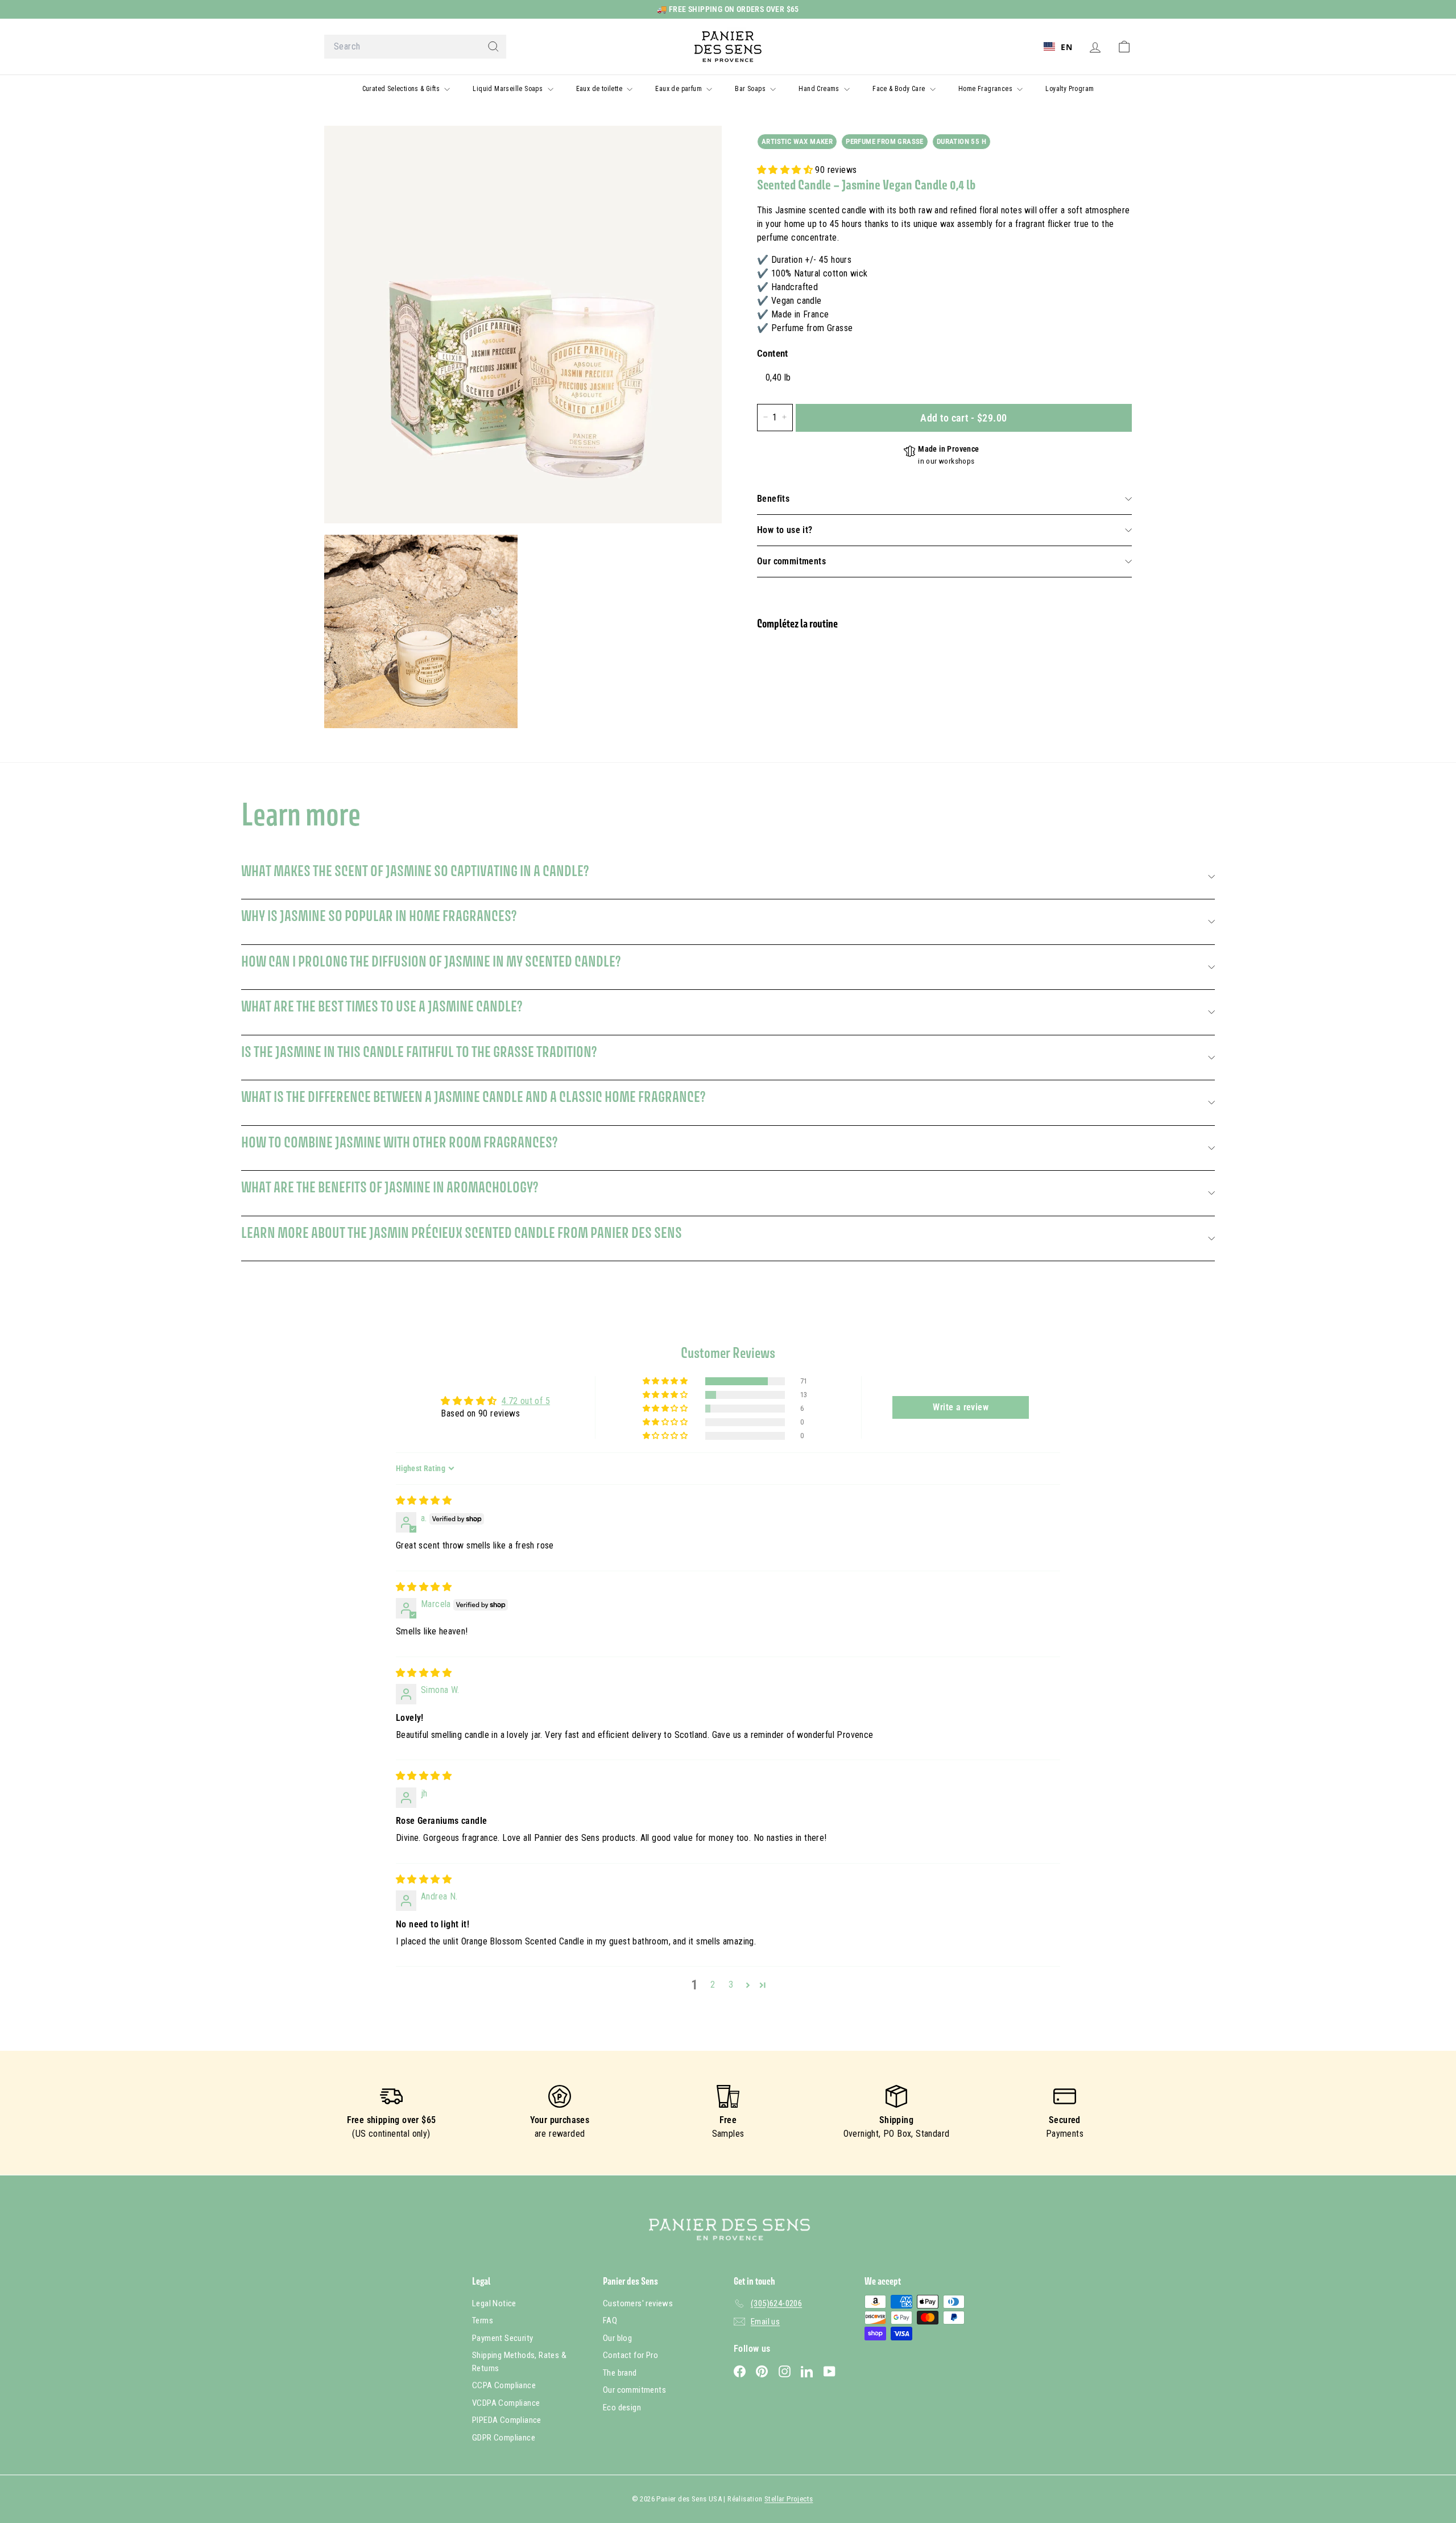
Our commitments (791, 561)
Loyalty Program (1070, 89)
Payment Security (502, 2338)
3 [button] (731, 1985)
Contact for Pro (630, 2355)
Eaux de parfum (679, 89)
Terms (483, 2320)
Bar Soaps (751, 89)
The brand (620, 2373)
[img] (424, 1500)
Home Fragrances (986, 89)
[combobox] (415, 47)
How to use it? (785, 530)
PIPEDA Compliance (507, 2420)
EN (1066, 47)
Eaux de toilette (600, 89)
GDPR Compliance (504, 2438)
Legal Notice (494, 2303)
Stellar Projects (789, 2499)
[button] (786, 170)
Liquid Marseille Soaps (508, 89)
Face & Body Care (900, 89)
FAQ (610, 2320)
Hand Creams (820, 89)
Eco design (622, 2408)
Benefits (773, 499)
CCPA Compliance (504, 2385)
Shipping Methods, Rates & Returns (519, 2362)
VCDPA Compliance (506, 2403)
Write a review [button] (961, 1407)
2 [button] (713, 1985)
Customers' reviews (638, 2303)
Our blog (617, 2338)
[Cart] (1124, 47)
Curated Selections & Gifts (402, 89)
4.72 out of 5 (526, 1401)
